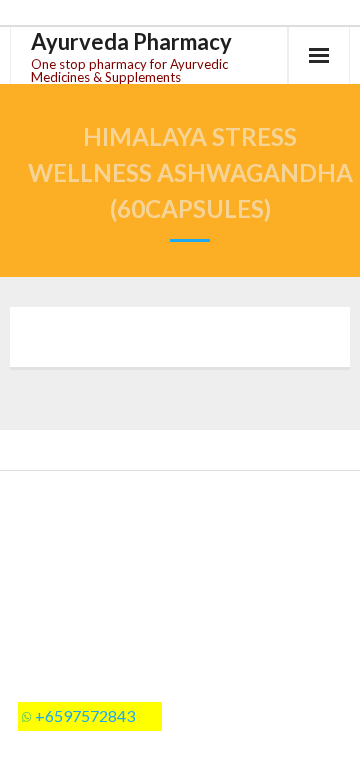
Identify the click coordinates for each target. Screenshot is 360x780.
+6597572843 (85, 715)
